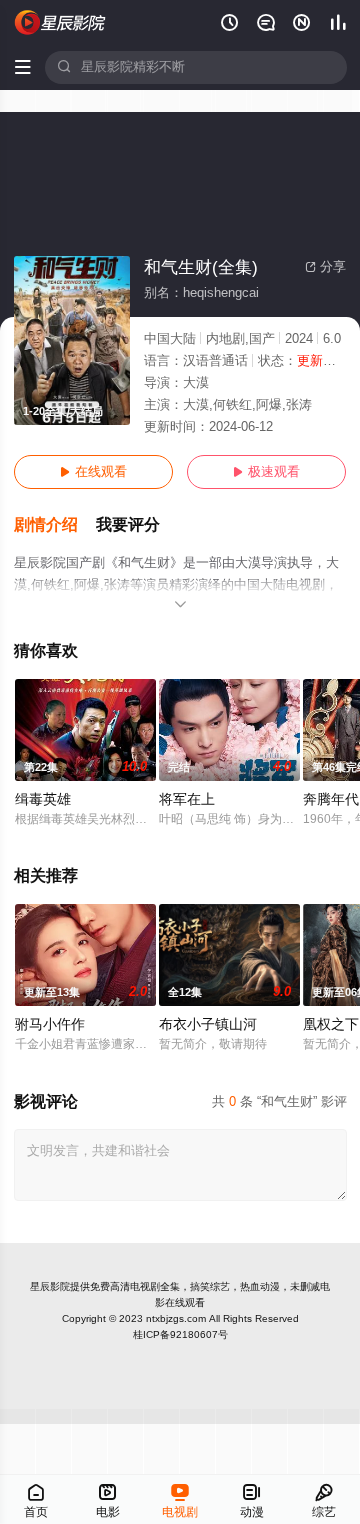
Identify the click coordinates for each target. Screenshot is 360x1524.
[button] (55, 525)
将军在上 (187, 799)
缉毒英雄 (43, 799)
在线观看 (93, 472)
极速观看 (266, 472)
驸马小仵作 (50, 1024)
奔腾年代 (331, 799)
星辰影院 (50, 1286)
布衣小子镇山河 (208, 1024)
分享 (325, 267)
